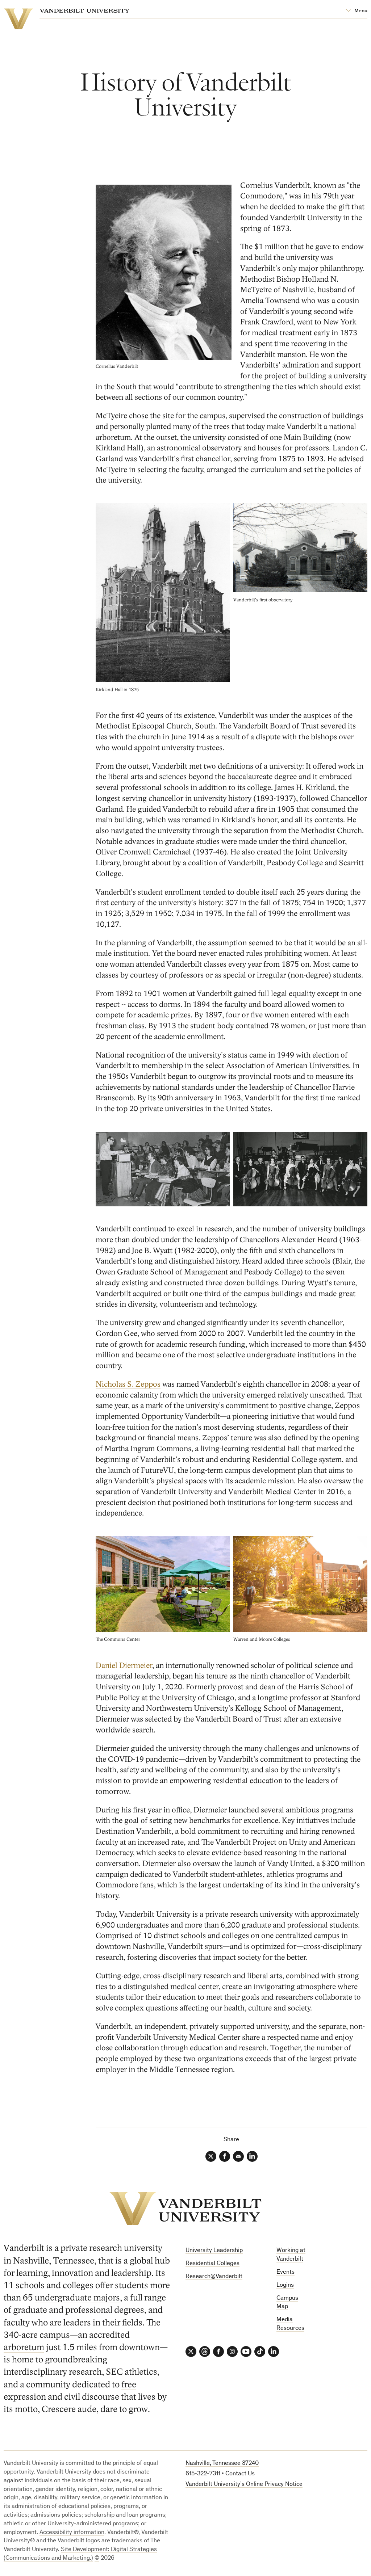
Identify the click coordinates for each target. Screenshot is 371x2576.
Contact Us (240, 2474)
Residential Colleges (212, 2264)
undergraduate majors (77, 2298)
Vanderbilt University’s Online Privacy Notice (244, 2485)
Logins (285, 2285)
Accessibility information (72, 2533)
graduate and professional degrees (79, 2310)
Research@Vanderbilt (214, 2277)
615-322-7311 (203, 2474)
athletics (141, 2372)
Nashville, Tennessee (54, 2261)
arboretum (24, 2347)
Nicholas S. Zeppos (128, 1384)
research (85, 2372)
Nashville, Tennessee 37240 (222, 2464)
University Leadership (214, 2251)
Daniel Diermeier (124, 1666)
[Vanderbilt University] (185, 2209)
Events (285, 2272)
